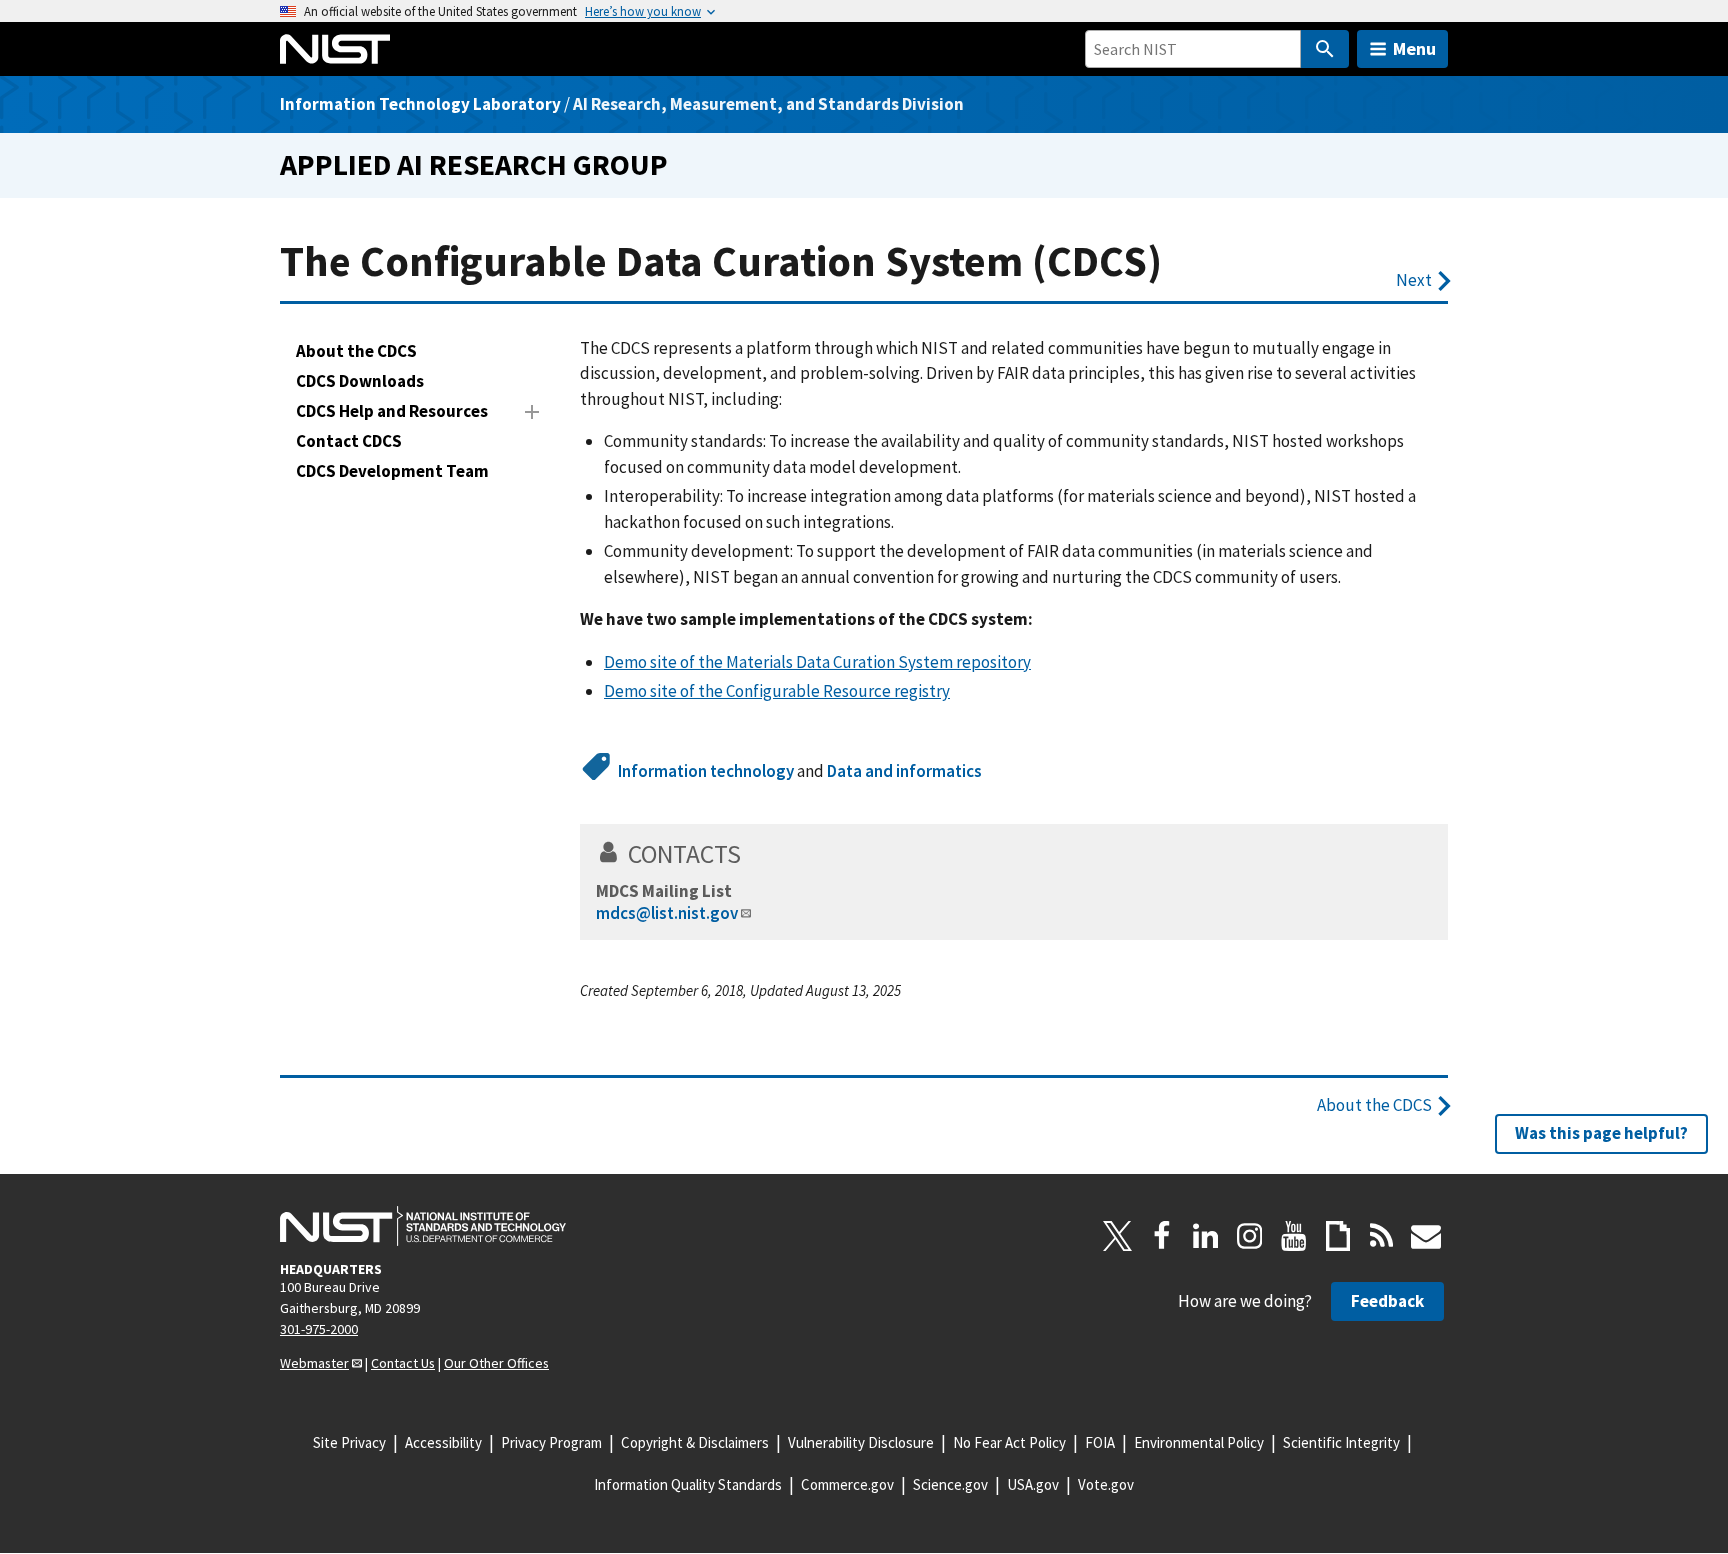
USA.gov (1033, 1484)
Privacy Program (551, 1442)
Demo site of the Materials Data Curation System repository (817, 662)
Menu (1414, 48)
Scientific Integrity (1341, 1442)
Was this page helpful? (1601, 1133)
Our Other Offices (496, 1363)
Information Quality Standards (688, 1484)
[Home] (335, 49)
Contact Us (403, 1363)
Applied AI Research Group (474, 164)
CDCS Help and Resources (392, 411)
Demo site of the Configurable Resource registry (777, 691)
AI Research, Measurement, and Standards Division (768, 104)
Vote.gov (1106, 1484)
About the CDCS (356, 351)
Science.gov (950, 1484)
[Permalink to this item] (754, 854)
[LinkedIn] (1206, 1236)
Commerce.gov (847, 1484)
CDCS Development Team (392, 471)
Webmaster (314, 1363)
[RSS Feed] (1382, 1236)
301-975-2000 (319, 1329)
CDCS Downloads (360, 381)
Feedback (1387, 1301)
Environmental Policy (1199, 1442)
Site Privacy (349, 1442)
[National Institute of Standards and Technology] (423, 1226)
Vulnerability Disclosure (861, 1442)
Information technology (706, 771)
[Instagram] (1250, 1236)
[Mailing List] (1426, 1236)
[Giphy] (1338, 1236)
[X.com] (1118, 1236)
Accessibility (443, 1442)
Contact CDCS (349, 441)
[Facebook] (1162, 1236)
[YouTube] (1294, 1236)
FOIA (1100, 1442)
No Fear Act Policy (1009, 1442)
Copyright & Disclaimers (695, 1442)
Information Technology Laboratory (420, 104)
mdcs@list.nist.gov (667, 913)
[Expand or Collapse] (532, 412)
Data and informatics (904, 771)
